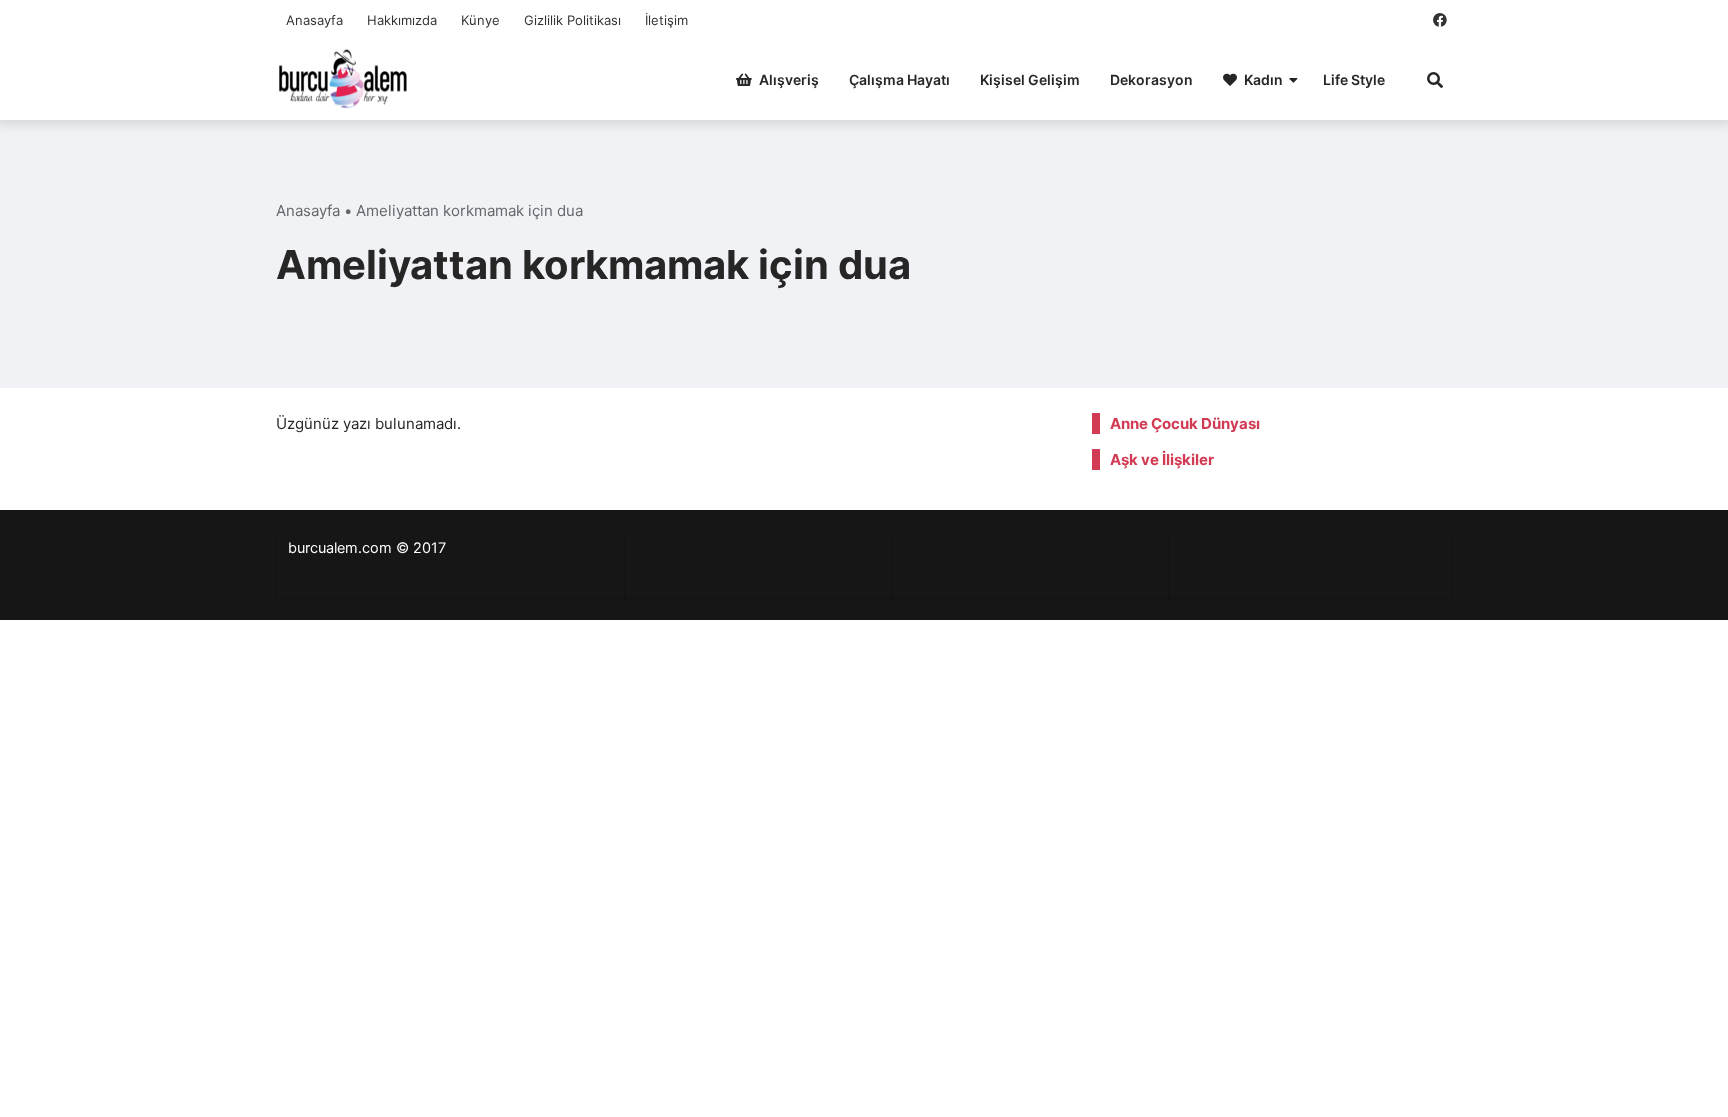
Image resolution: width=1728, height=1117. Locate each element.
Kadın (1263, 79)
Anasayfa (314, 20)
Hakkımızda (402, 20)
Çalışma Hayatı (899, 79)
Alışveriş (789, 79)
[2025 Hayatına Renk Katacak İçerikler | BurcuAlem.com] (343, 77)
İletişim (666, 20)
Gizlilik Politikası (572, 20)
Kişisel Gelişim (1030, 79)
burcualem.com (340, 548)
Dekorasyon (1151, 79)
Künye (480, 20)
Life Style (1354, 79)
